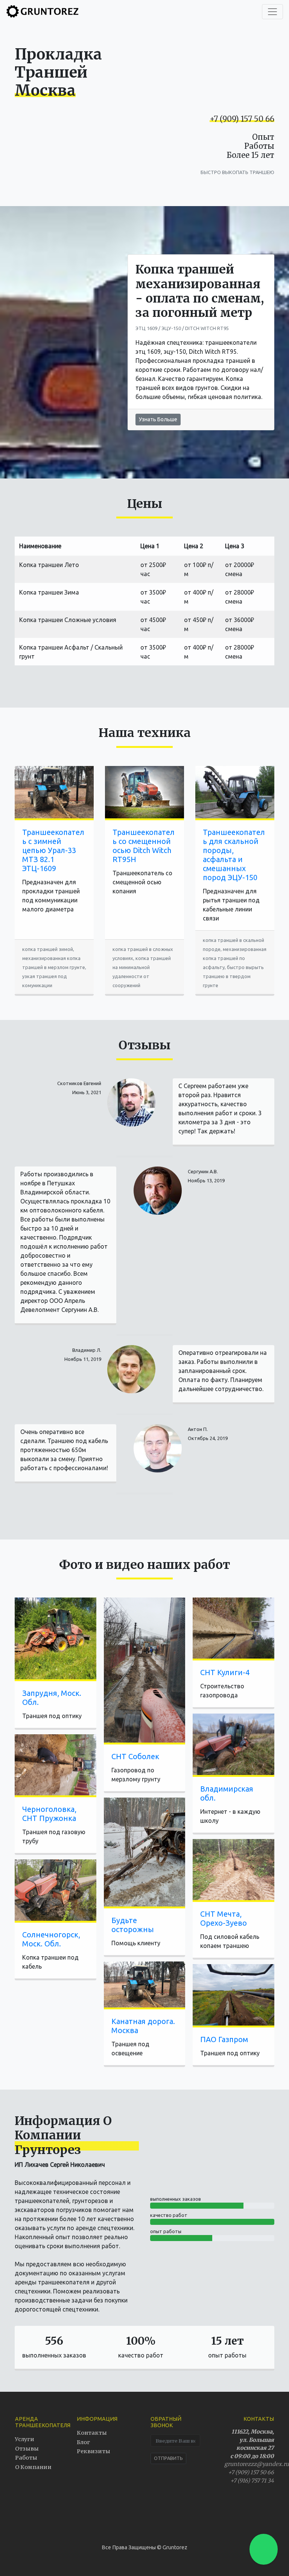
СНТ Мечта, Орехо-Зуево (224, 1918)
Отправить (168, 2458)
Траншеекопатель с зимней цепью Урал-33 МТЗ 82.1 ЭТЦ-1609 (53, 850)
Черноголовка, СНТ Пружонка (49, 1814)
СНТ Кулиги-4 (225, 1672)
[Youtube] (258, 2513)
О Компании (33, 2467)
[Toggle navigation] (272, 12)
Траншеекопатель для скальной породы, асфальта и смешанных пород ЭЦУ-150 (234, 855)
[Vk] (271, 2513)
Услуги (25, 2439)
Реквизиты (94, 2451)
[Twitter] (218, 2513)
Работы (26, 2458)
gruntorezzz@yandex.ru (257, 2464)
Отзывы (27, 2449)
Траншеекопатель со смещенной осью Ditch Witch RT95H (144, 846)
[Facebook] (244, 2513)
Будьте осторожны (133, 1925)
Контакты (92, 2433)
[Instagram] (231, 2513)
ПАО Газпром (224, 2039)
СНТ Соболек (135, 1756)
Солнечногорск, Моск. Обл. (51, 1939)
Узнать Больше (158, 419)
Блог (83, 2442)
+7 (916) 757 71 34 (252, 2481)
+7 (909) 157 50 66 (242, 119)
